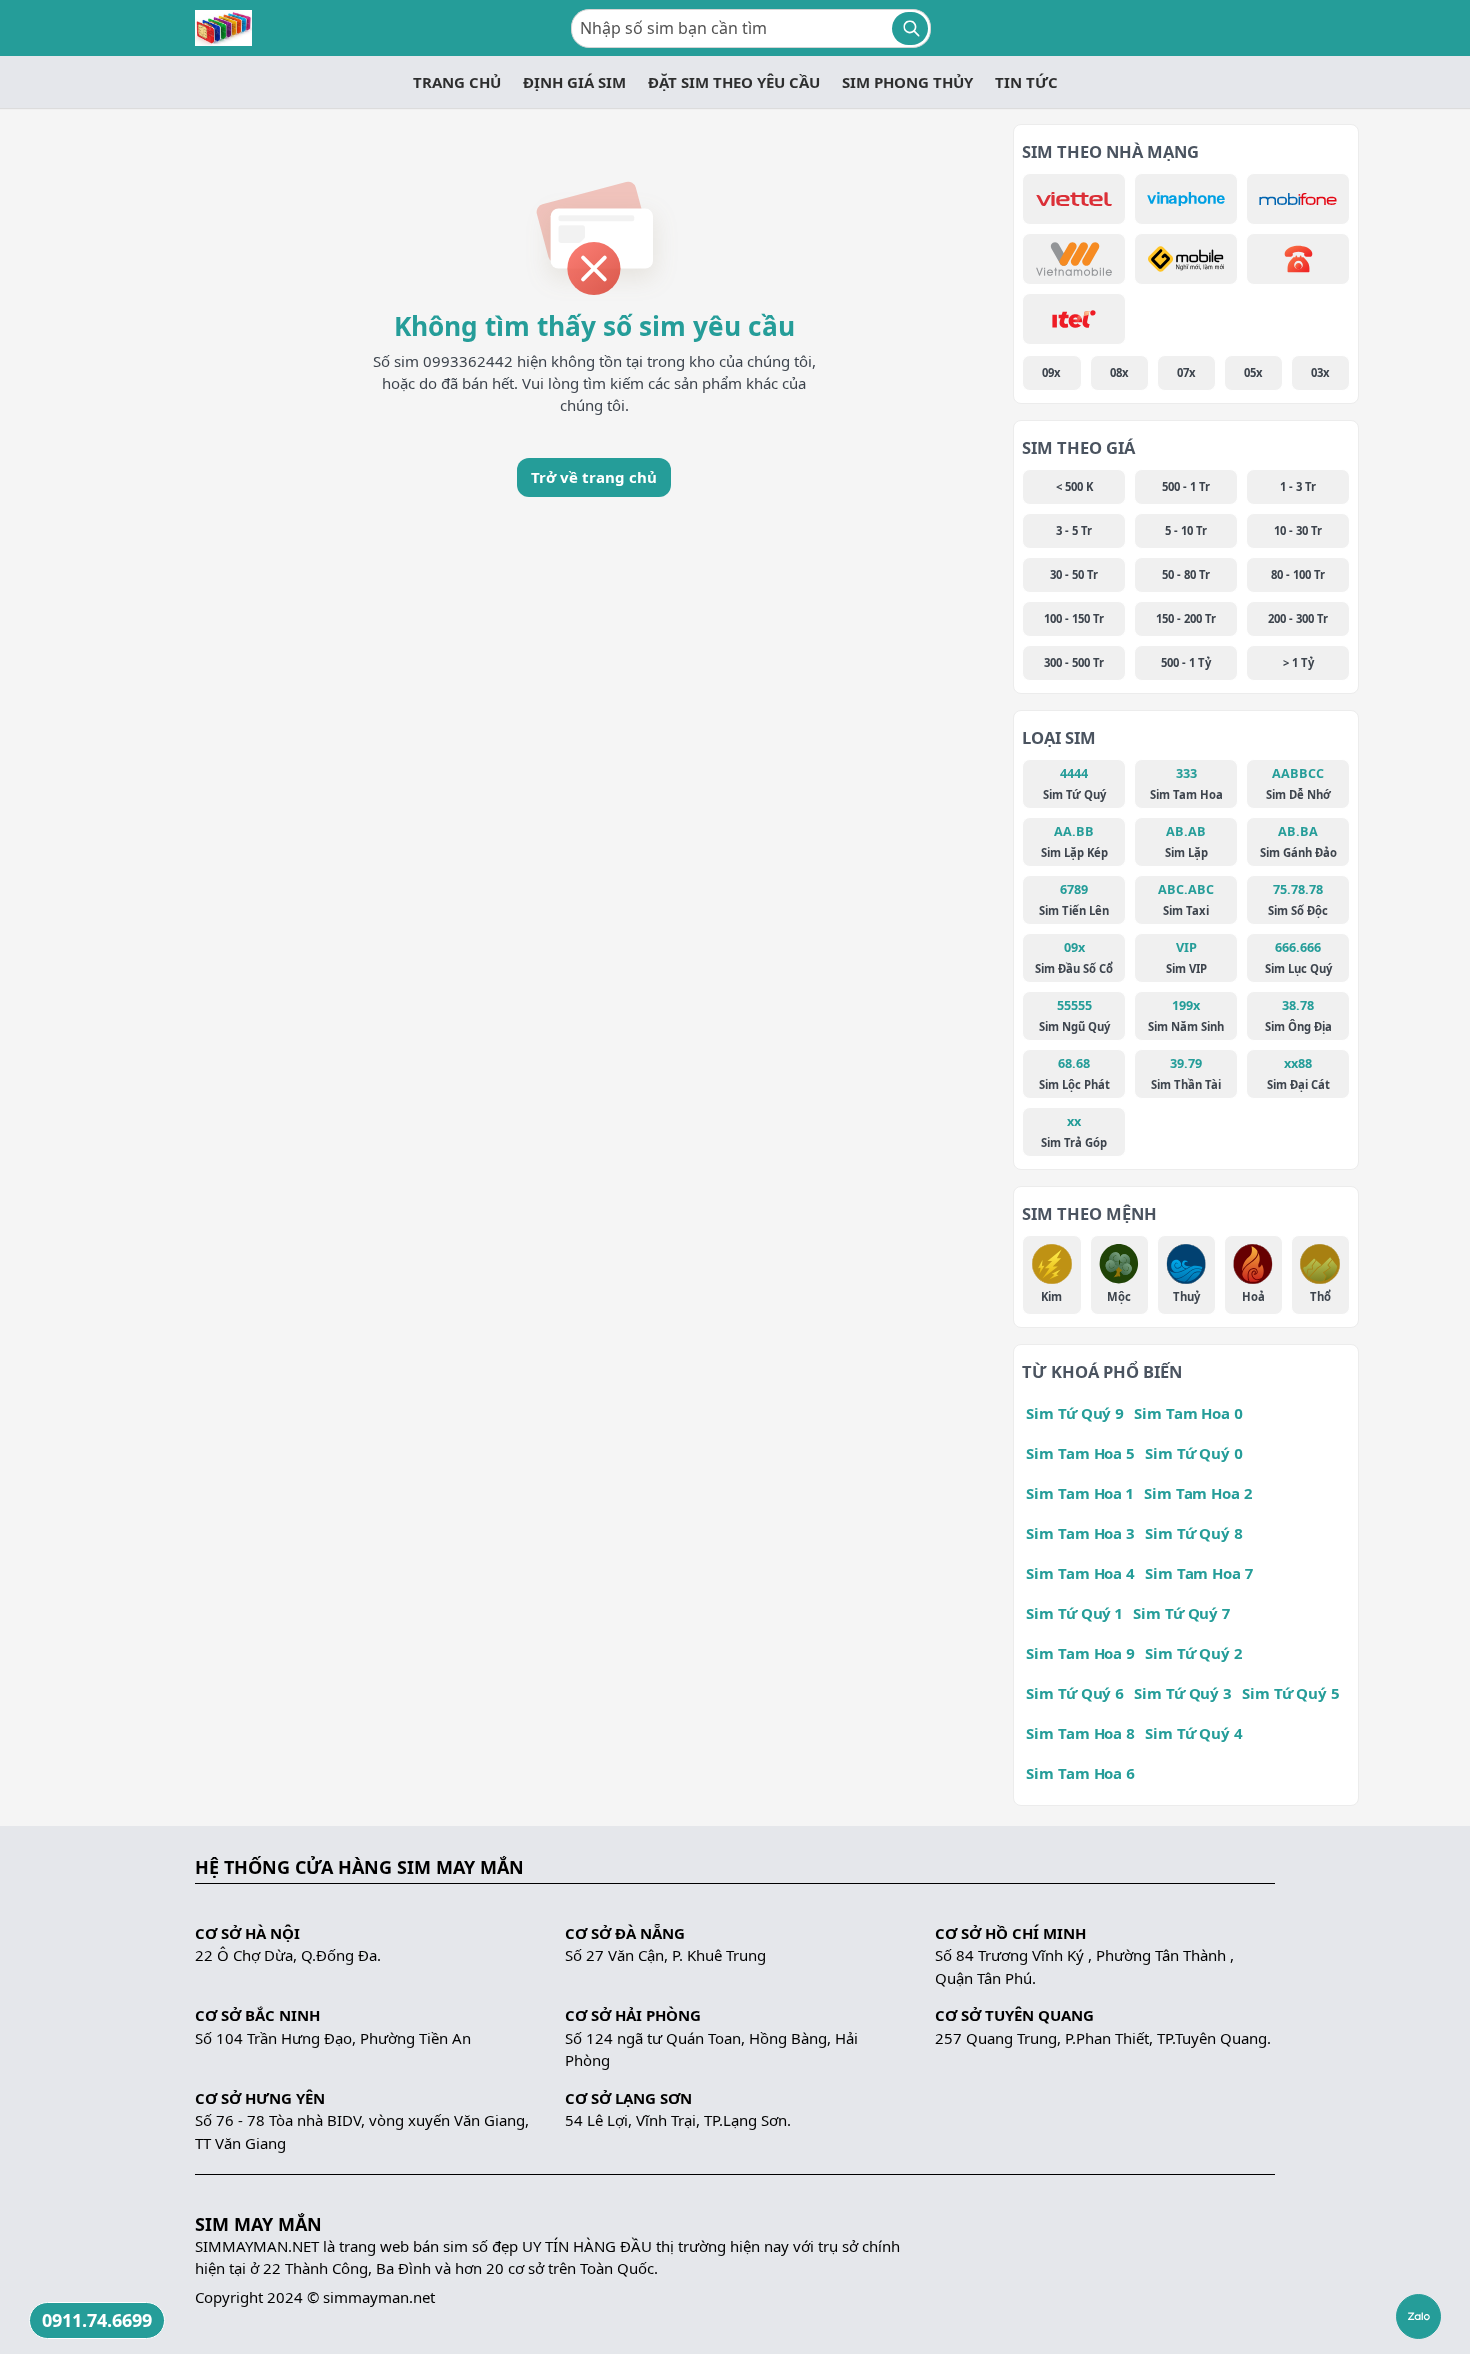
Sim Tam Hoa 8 (1080, 1733)
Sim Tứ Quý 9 (1075, 1413)
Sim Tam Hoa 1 (1080, 1493)
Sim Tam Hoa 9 (1080, 1653)
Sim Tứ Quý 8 (1194, 1533)
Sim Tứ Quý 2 (1193, 1653)
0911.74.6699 (97, 2320)
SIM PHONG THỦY (907, 82)
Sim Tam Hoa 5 (1080, 1453)
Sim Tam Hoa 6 (1080, 1773)
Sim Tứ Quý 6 (1075, 1693)
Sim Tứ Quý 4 (1194, 1733)
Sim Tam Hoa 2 (1198, 1493)
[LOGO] (223, 28)
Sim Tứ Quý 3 (1183, 1693)
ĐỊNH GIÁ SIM (574, 82)
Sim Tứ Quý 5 (1291, 1693)
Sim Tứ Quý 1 (1074, 1613)
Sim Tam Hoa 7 (1199, 1573)
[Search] (910, 28)
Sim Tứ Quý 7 (1181, 1613)
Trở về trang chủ (594, 477)
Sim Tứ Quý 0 (1194, 1453)
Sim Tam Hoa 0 (1188, 1413)
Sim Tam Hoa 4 (1080, 1573)
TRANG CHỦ (457, 82)
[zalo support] (1418, 2316)
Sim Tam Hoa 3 (1080, 1533)
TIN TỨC (1026, 82)
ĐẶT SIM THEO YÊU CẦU (734, 82)
